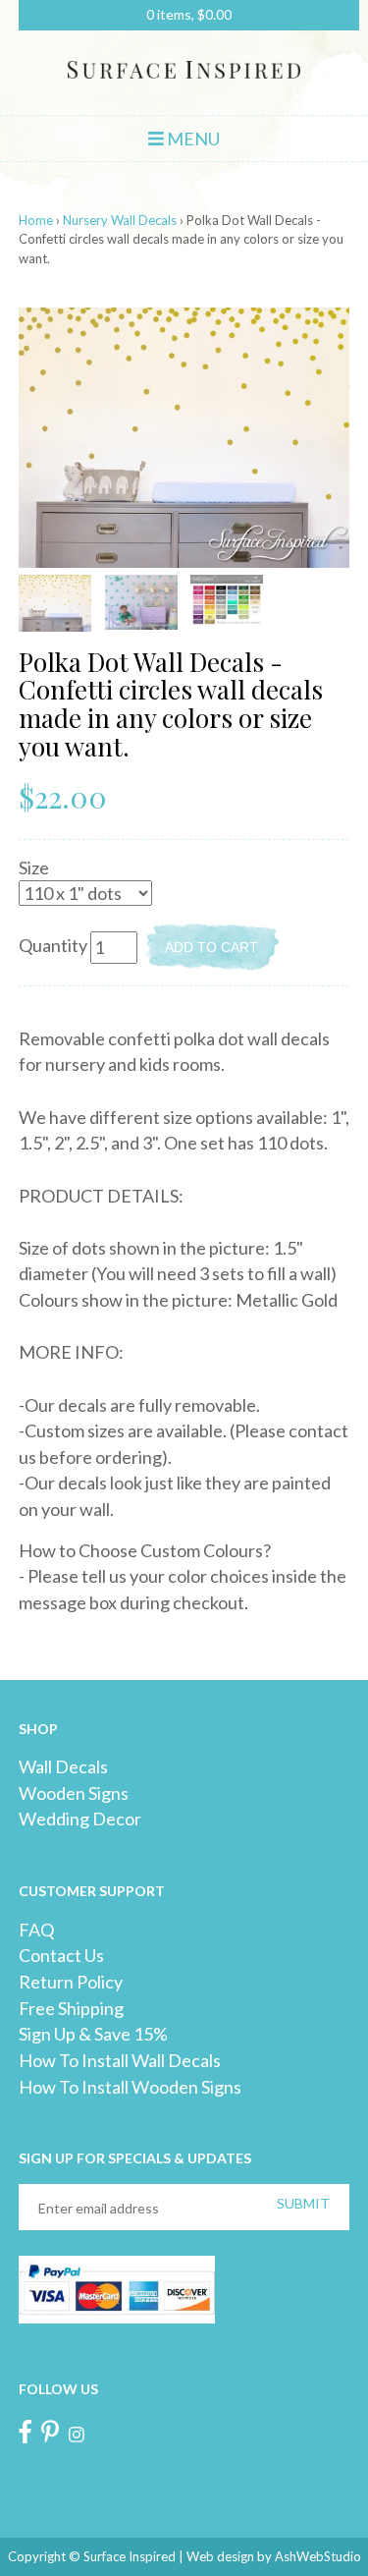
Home (36, 220)
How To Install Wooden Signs (130, 2087)
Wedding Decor (80, 1819)
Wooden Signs (74, 1793)
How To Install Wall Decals (120, 2060)
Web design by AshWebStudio (274, 2556)
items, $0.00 (189, 14)
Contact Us (61, 1955)
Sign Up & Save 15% (93, 2034)
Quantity (53, 945)
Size (34, 868)
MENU (192, 139)
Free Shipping (71, 2008)
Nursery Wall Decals (120, 220)
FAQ (36, 1930)
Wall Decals (63, 1766)
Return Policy (71, 1982)
